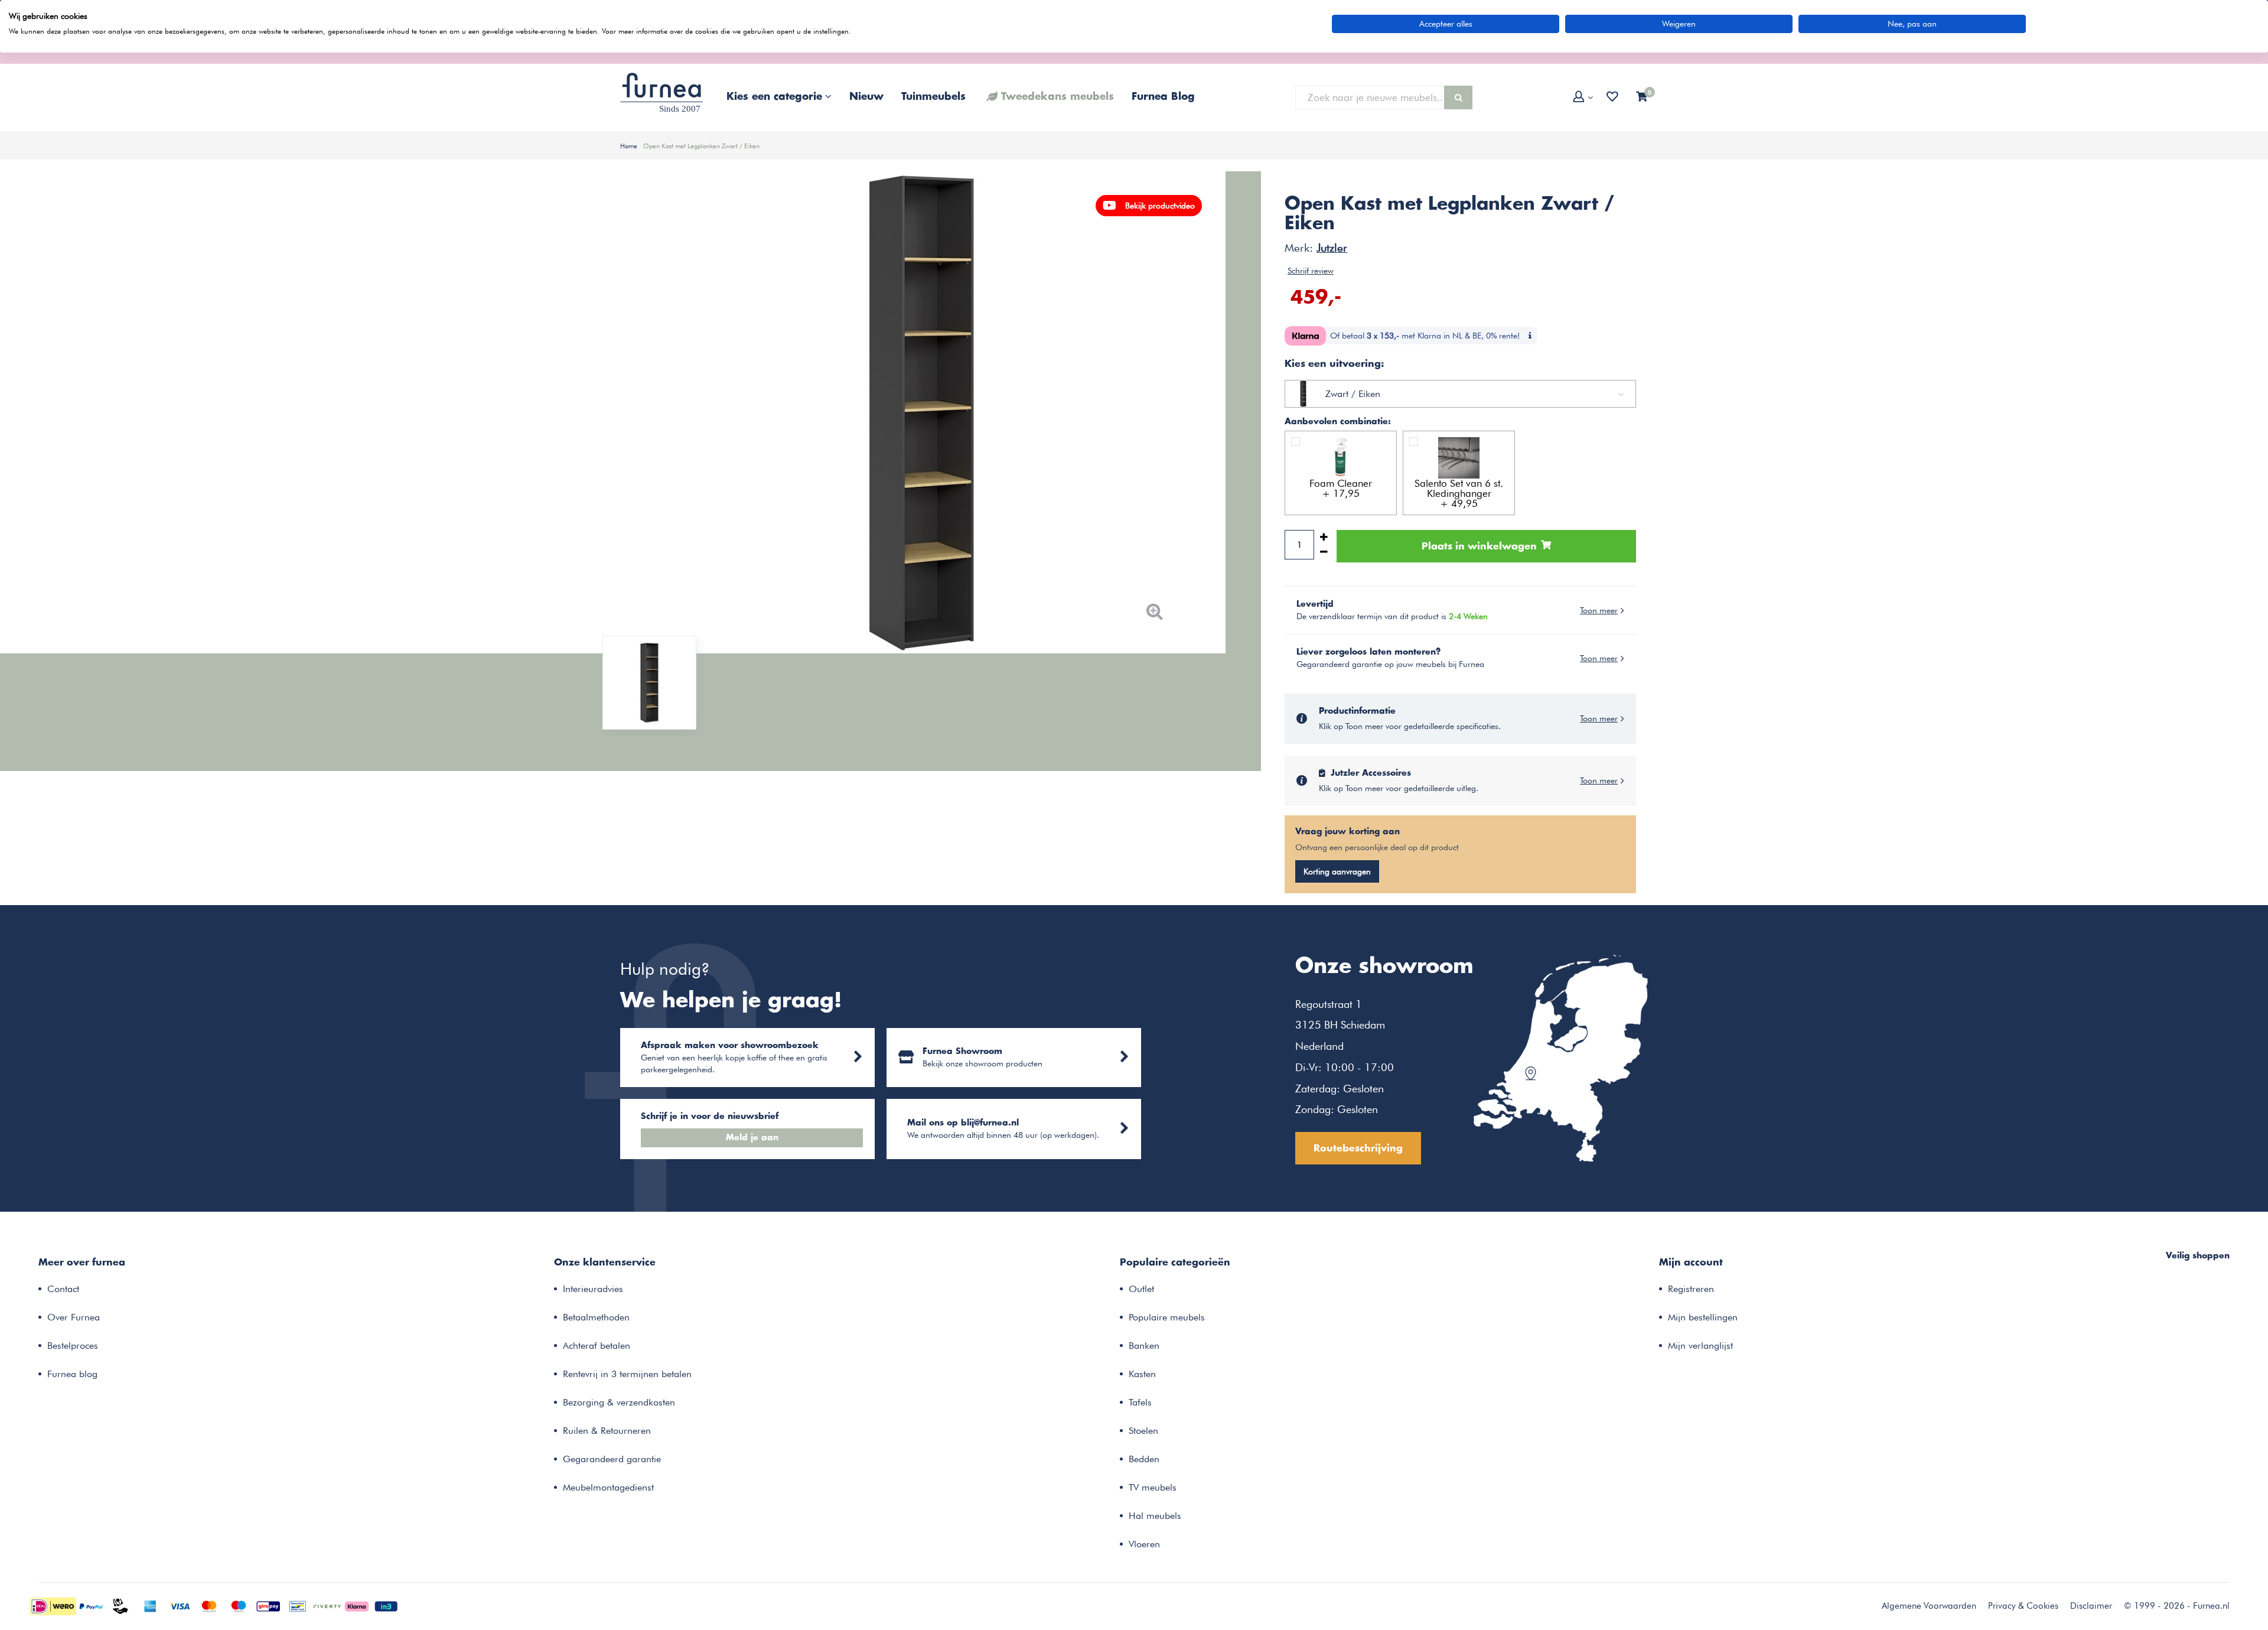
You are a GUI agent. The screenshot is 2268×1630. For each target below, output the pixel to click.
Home (629, 146)
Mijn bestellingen (1703, 1317)
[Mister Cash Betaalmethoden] (298, 1605)
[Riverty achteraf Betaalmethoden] (327, 1605)
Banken (1144, 1346)
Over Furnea (74, 1317)
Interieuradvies (593, 1289)
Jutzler (1332, 248)
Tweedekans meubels (1058, 97)
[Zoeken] (1458, 97)
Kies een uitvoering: (1334, 364)
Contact (63, 1289)
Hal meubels (1155, 1516)
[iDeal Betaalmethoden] (53, 1605)
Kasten (1142, 1374)
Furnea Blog (1163, 97)
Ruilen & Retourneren (607, 1431)
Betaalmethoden (596, 1317)
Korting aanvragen (1337, 871)
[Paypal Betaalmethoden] (91, 1605)
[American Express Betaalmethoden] (150, 1605)
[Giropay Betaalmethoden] (268, 1605)
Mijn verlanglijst (1700, 1346)
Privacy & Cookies (2023, 1606)
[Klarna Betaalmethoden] (357, 1605)
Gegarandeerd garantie (612, 1459)
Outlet (1141, 1289)
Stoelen (1143, 1431)
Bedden (1144, 1459)
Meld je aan (752, 1138)
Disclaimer (2091, 1606)
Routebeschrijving (1358, 1149)
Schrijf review (1311, 271)
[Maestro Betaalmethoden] (239, 1605)
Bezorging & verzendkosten (619, 1402)
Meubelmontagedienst (608, 1487)
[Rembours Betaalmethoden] (120, 1605)
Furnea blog (72, 1374)
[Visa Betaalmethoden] (180, 1605)
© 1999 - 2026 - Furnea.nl (2177, 1606)
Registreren (1691, 1289)
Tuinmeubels (933, 97)
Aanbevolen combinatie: (1338, 422)
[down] (1324, 552)
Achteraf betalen (597, 1346)
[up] (1324, 537)
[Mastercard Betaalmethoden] (209, 1605)
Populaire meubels (1167, 1317)
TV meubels (1153, 1487)
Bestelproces (73, 1346)
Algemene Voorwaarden (1929, 1606)
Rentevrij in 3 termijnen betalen (627, 1374)
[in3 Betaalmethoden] (386, 1605)
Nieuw (866, 97)
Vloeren (1144, 1544)
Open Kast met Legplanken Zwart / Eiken (701, 146)
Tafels (1140, 1402)
